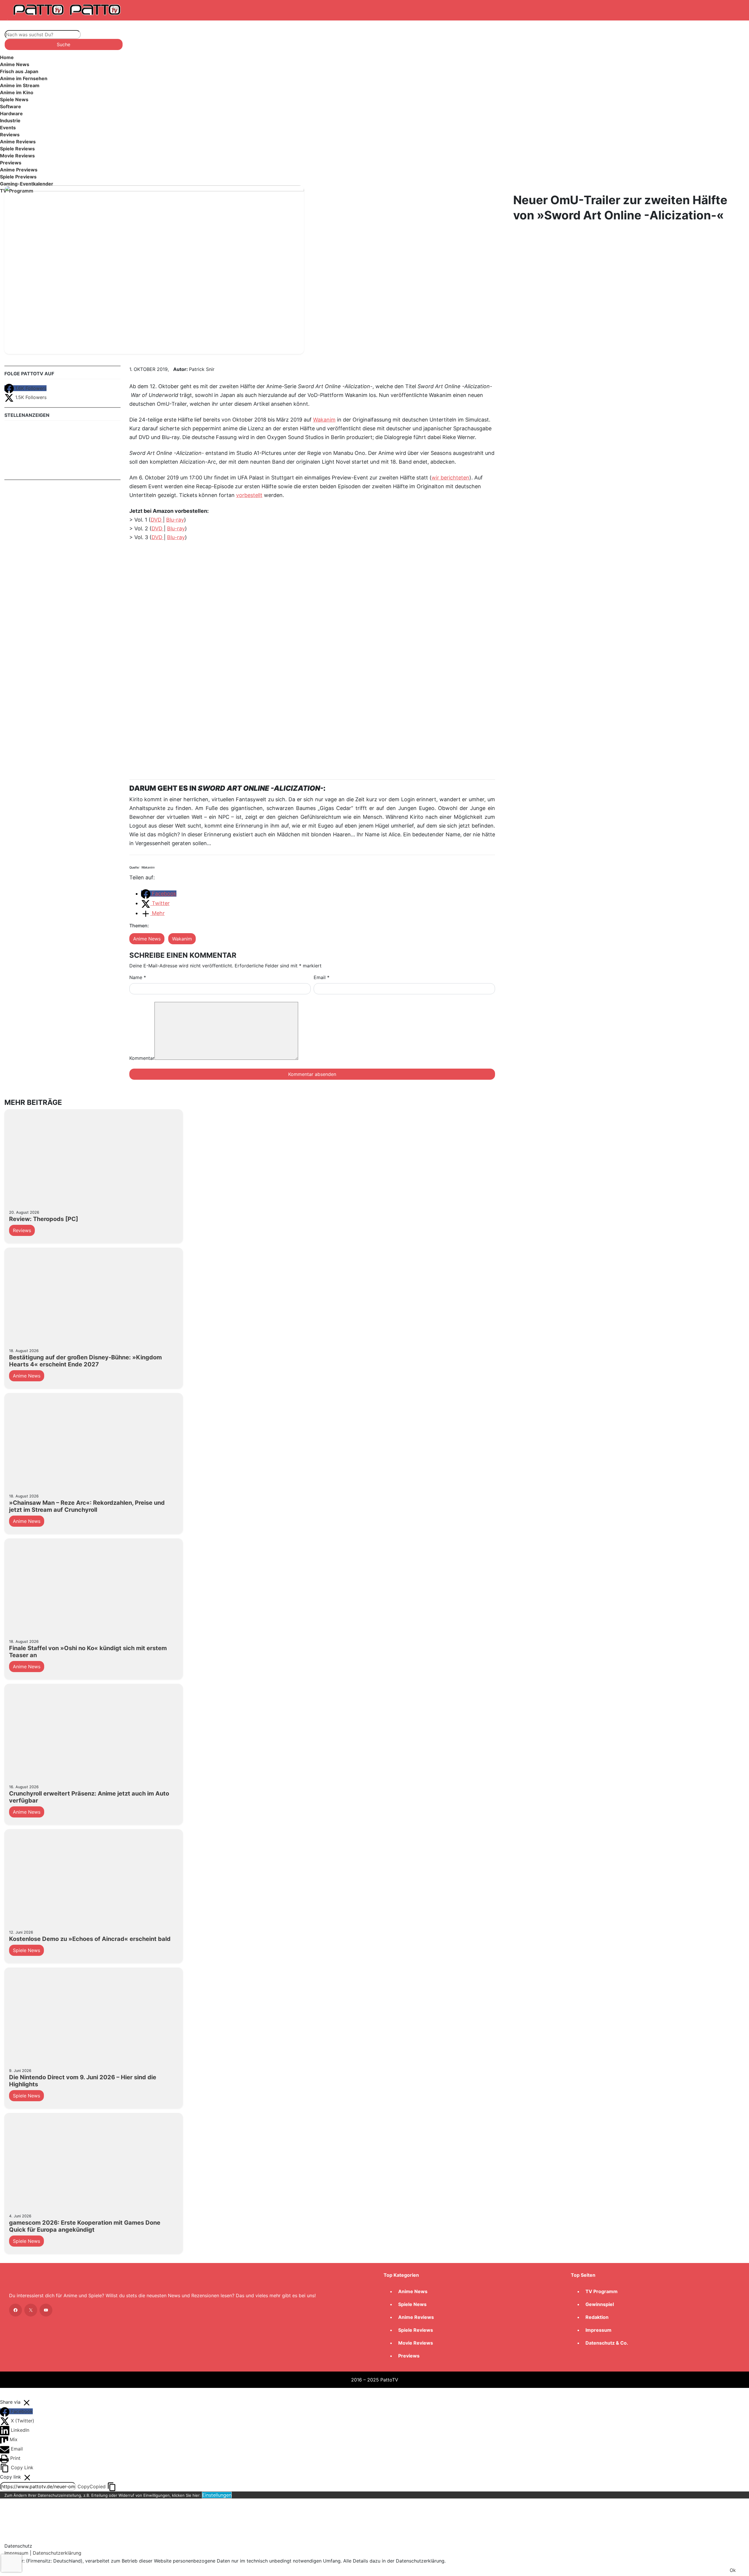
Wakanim (324, 420)
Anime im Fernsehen (24, 78)
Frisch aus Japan (19, 71)
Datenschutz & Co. (607, 2343)
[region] (374, 126)
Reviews (10, 135)
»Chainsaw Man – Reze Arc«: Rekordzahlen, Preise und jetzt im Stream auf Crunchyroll (87, 1506)
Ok (733, 2570)
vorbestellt (249, 495)
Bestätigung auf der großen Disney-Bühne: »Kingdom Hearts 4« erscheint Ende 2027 (85, 1361)
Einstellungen (217, 2495)
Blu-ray (175, 520)
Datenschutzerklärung (57, 2553)
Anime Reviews (18, 142)
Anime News (15, 64)
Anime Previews (19, 170)
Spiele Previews (18, 177)
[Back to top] (6, 2392)
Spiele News (14, 99)
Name (138, 977)
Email (322, 977)
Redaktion (597, 2317)
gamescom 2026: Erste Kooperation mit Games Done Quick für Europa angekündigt (85, 2226)
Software (11, 106)
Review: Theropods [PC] (44, 1219)
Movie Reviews (17, 156)
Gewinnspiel (600, 2304)
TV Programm (602, 2291)
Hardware (11, 114)
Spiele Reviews (17, 149)
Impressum (598, 2330)
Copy (92, 2486)
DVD (157, 520)
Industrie (10, 121)
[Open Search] (16, 24)
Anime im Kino (17, 92)
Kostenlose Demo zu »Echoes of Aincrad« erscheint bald (90, 1939)
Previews (11, 163)
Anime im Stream (20, 85)
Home (7, 57)
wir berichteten (450, 478)
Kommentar (142, 1058)
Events (8, 128)
